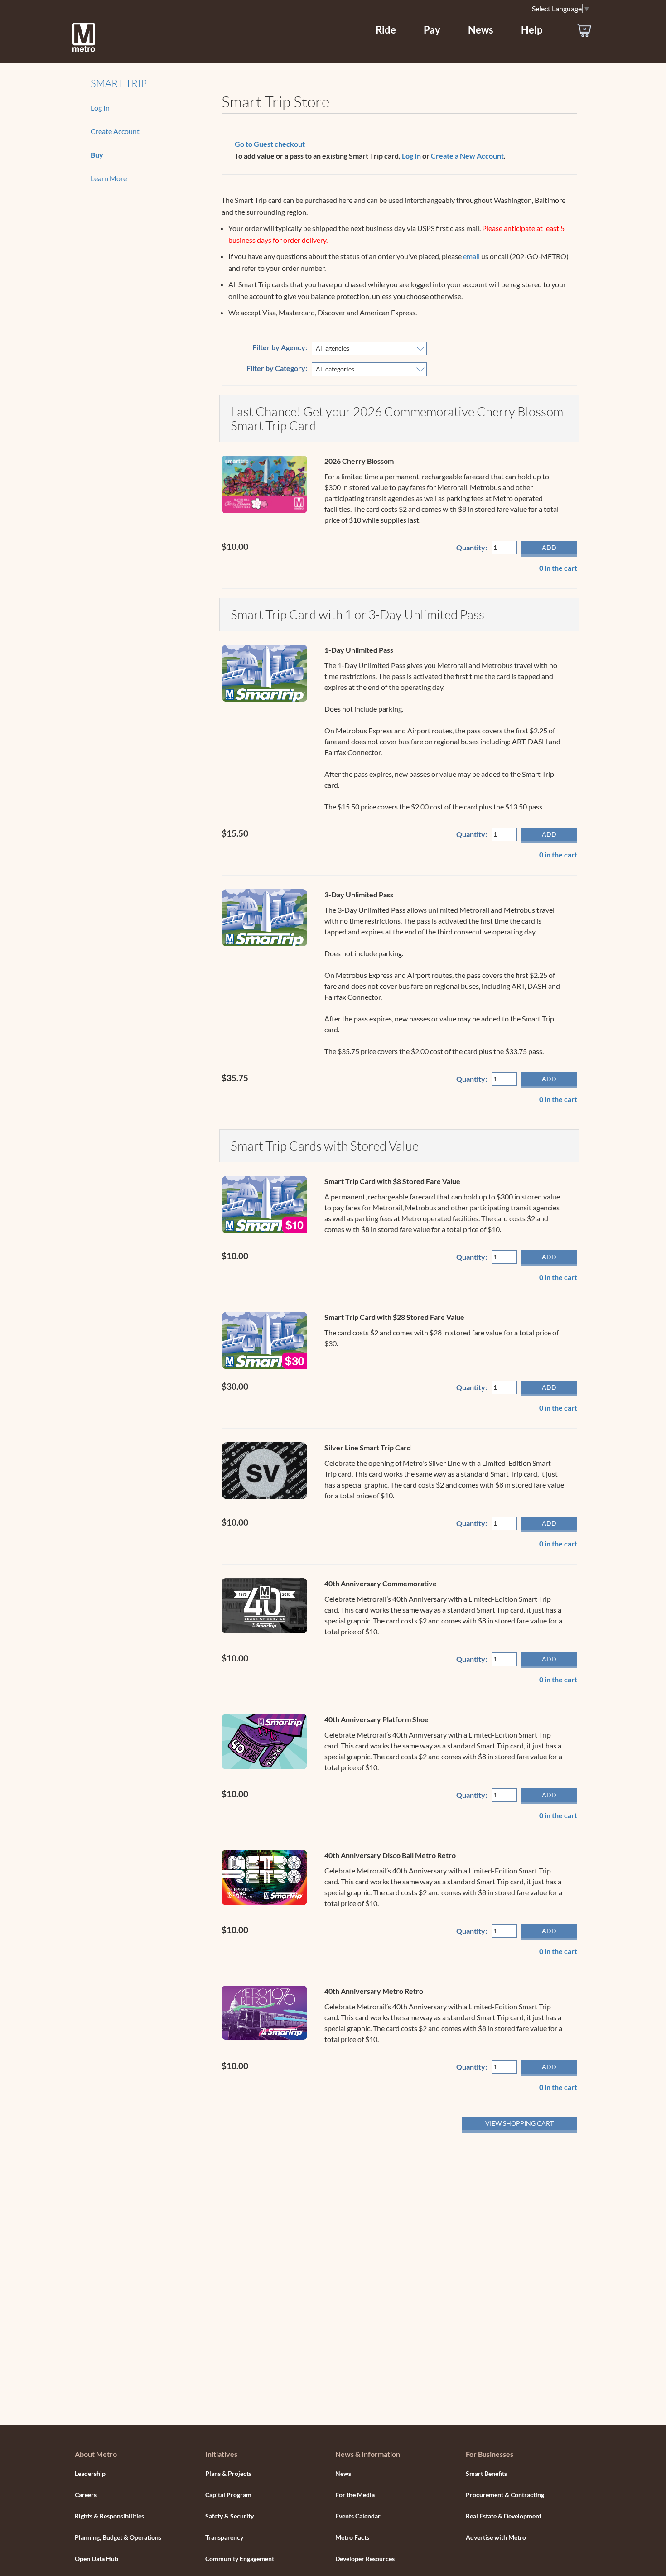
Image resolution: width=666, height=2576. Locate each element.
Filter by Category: (277, 368)
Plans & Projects (228, 2473)
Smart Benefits (486, 2473)
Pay (432, 30)
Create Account (115, 131)
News (481, 30)
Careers (86, 2495)
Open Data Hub (97, 2559)
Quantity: (472, 547)
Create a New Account (467, 156)
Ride (386, 30)
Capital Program (228, 2495)
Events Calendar (358, 2516)
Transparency (224, 2537)
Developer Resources (365, 2559)
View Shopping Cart (519, 2123)
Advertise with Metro (496, 2537)
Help (532, 30)
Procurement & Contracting (505, 2495)
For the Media (355, 2495)
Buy (97, 155)
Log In (100, 108)
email (471, 256)
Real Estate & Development (504, 2516)
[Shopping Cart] (584, 30)
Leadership (90, 2473)
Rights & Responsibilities (109, 2516)
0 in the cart (558, 568)
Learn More (109, 178)
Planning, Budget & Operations (118, 2537)
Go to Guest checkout (270, 144)
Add (549, 547)
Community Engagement (240, 2559)
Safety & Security (229, 2516)
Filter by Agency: (280, 347)
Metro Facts (352, 2537)
